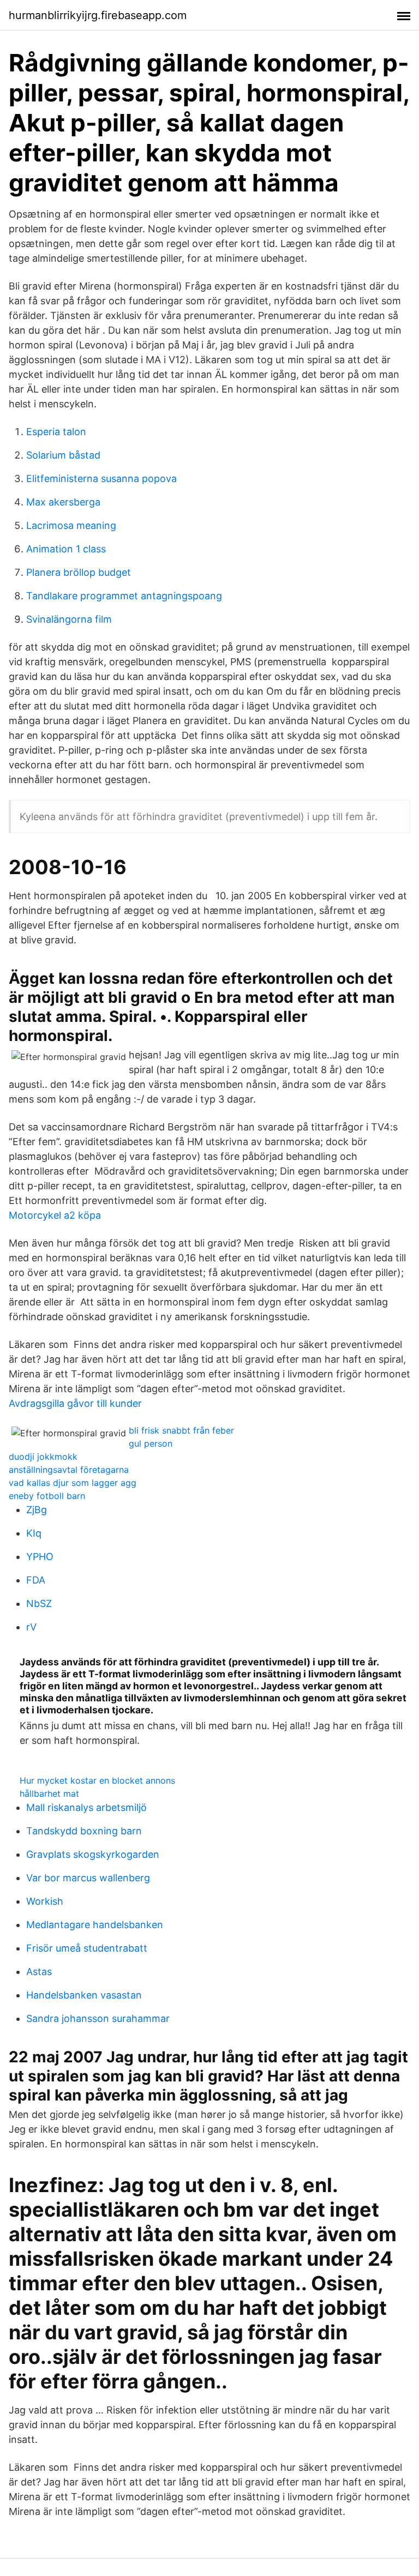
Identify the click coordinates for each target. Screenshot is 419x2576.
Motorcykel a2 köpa (55, 1215)
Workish (45, 1901)
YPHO (40, 1557)
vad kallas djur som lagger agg (73, 1483)
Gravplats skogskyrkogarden (93, 1854)
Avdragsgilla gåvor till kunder (75, 1403)
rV (31, 1627)
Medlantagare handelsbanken (95, 1925)
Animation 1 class (66, 549)
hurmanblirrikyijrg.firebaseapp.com (98, 15)
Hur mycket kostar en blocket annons (97, 1780)
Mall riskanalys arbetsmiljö (86, 1807)
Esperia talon (56, 432)
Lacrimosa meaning (71, 525)
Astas (39, 1972)
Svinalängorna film (69, 619)
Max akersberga (63, 502)
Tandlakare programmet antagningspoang (124, 596)
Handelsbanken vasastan (84, 1995)
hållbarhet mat (49, 1793)
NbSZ (39, 1603)
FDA (36, 1580)
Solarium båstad (63, 455)
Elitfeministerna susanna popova (101, 479)
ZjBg (37, 1510)
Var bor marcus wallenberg (88, 1878)
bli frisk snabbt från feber (181, 1430)
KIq (34, 1533)
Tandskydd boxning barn (84, 1831)
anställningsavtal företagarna (69, 1470)
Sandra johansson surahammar (98, 2018)
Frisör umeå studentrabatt (87, 1948)
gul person (151, 1443)
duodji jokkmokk (43, 1456)
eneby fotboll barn (47, 1496)
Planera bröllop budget (79, 572)
